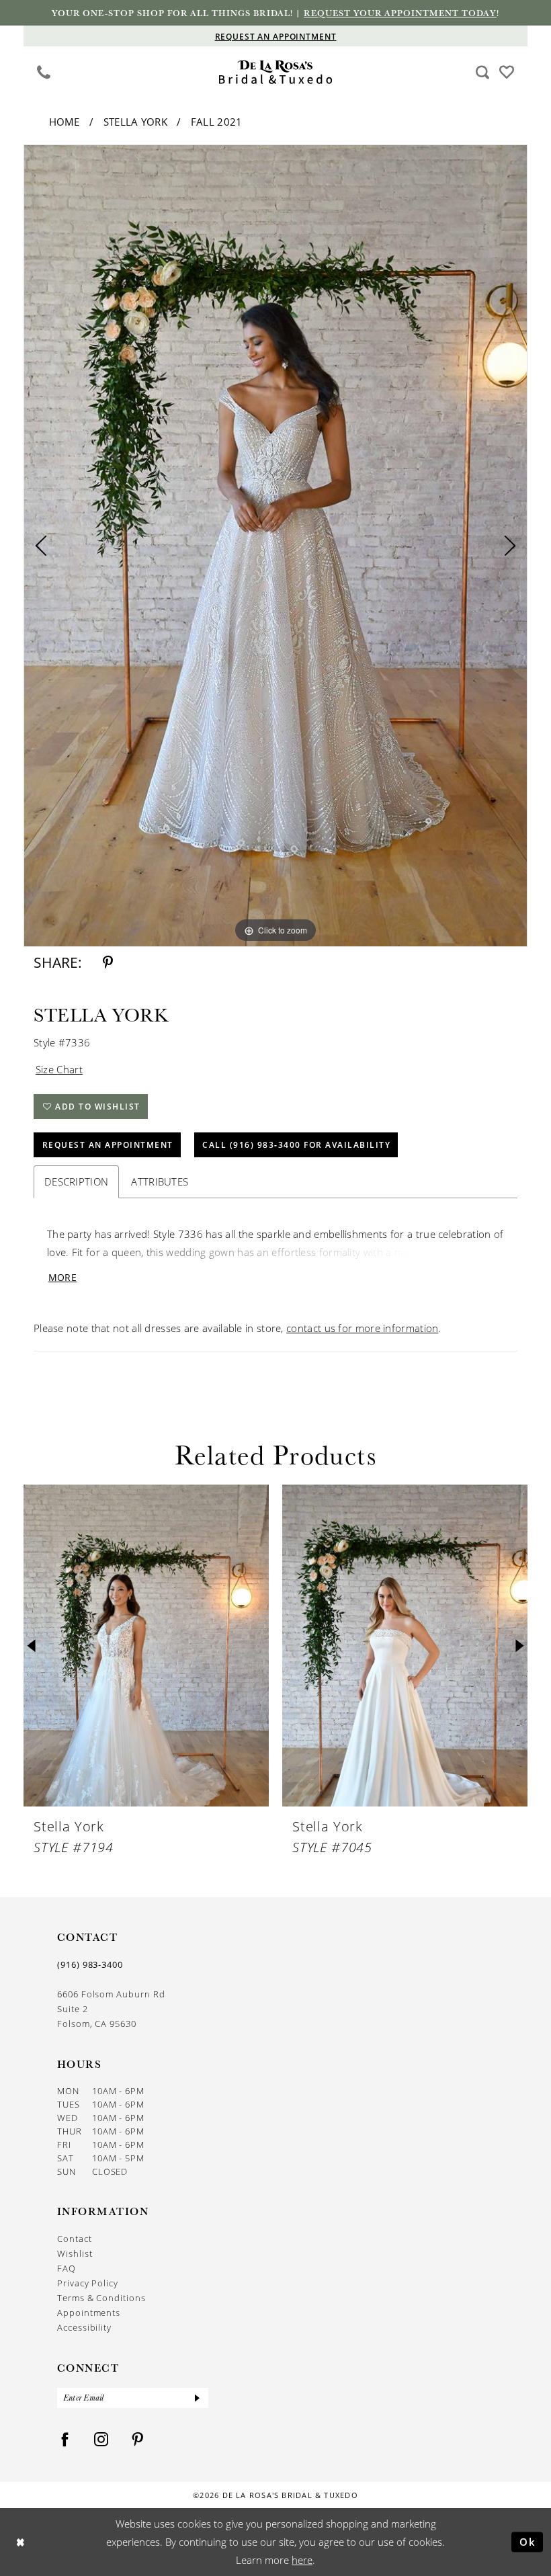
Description (76, 1181)
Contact (75, 2239)
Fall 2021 (217, 122)
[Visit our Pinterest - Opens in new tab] (138, 2440)
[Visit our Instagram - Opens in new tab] (101, 2440)
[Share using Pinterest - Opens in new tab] (108, 963)
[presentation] (146, 1646)
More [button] (62, 1277)
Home (65, 122)
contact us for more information (362, 1328)
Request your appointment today (400, 13)
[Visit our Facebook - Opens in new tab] (65, 2440)
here (302, 2560)
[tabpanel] (275, 546)
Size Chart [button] (59, 1069)
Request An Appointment (108, 1145)
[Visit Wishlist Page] (507, 71)
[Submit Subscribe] (198, 2398)
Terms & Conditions (101, 2298)
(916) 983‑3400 (90, 1964)
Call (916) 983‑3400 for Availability (296, 1145)
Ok (528, 2542)
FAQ (67, 2268)
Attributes (160, 1181)
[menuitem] (44, 72)
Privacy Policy (88, 2283)
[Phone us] (44, 72)
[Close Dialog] (20, 2542)
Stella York (135, 122)
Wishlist (75, 2253)
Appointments (89, 2313)
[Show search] (483, 72)
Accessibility (84, 2327)
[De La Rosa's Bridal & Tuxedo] (276, 72)
